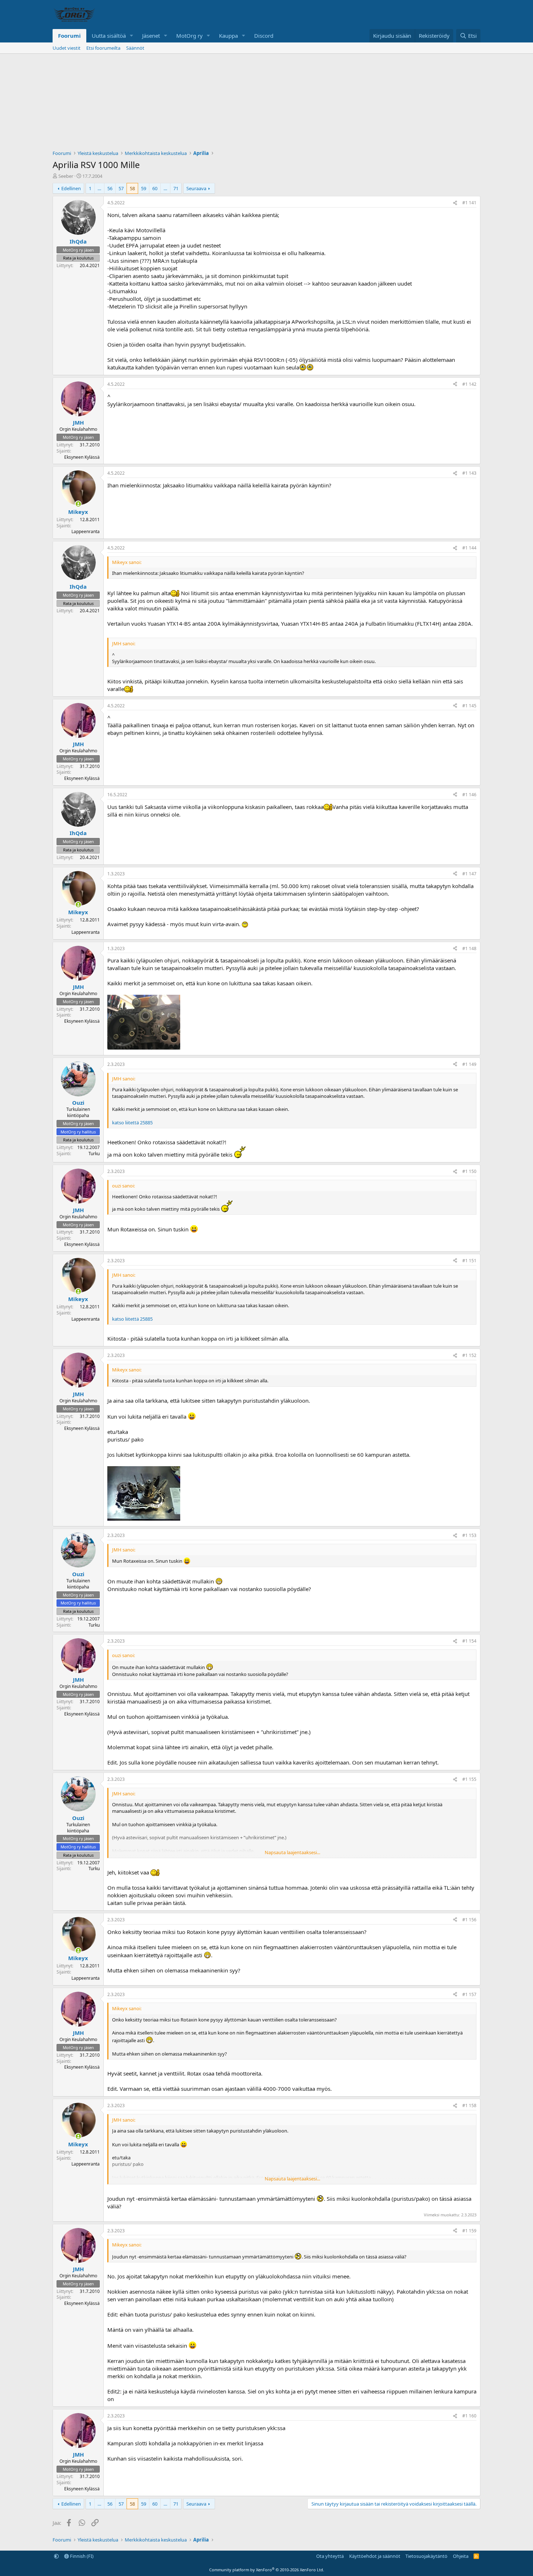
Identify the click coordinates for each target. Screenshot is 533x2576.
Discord (264, 36)
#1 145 (469, 706)
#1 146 (469, 795)
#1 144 (469, 548)
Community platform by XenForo (267, 2570)
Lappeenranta (86, 531)
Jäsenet (151, 36)
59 (144, 188)
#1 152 (469, 1355)
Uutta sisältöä (109, 36)
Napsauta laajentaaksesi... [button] (292, 1852)
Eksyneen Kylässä (82, 457)
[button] (132, 36)
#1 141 (469, 203)
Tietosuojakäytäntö (426, 2556)
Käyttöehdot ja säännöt (375, 2556)
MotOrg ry (189, 36)
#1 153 (469, 1535)
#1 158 (469, 2105)
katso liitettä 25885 (132, 1123)
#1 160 (469, 2416)
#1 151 (469, 1261)
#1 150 (469, 1171)
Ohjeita (461, 2556)
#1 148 (469, 948)
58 (132, 188)
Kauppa (228, 36)
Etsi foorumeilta (103, 48)
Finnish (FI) (81, 2556)
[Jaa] (455, 203)
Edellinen (71, 188)
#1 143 (469, 473)
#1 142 (469, 384)
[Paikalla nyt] (78, 504)
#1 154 (469, 1641)
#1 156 (469, 1920)
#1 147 (469, 874)
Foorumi (69, 36)
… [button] (99, 188)
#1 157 (469, 1994)
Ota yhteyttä (330, 2556)
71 (176, 188)
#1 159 (469, 2231)
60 (155, 188)
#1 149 (469, 1064)
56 (110, 188)
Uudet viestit (67, 48)
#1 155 (469, 1779)
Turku (94, 1154)
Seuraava (196, 188)
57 (121, 188)
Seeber (66, 176)
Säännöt (135, 48)
